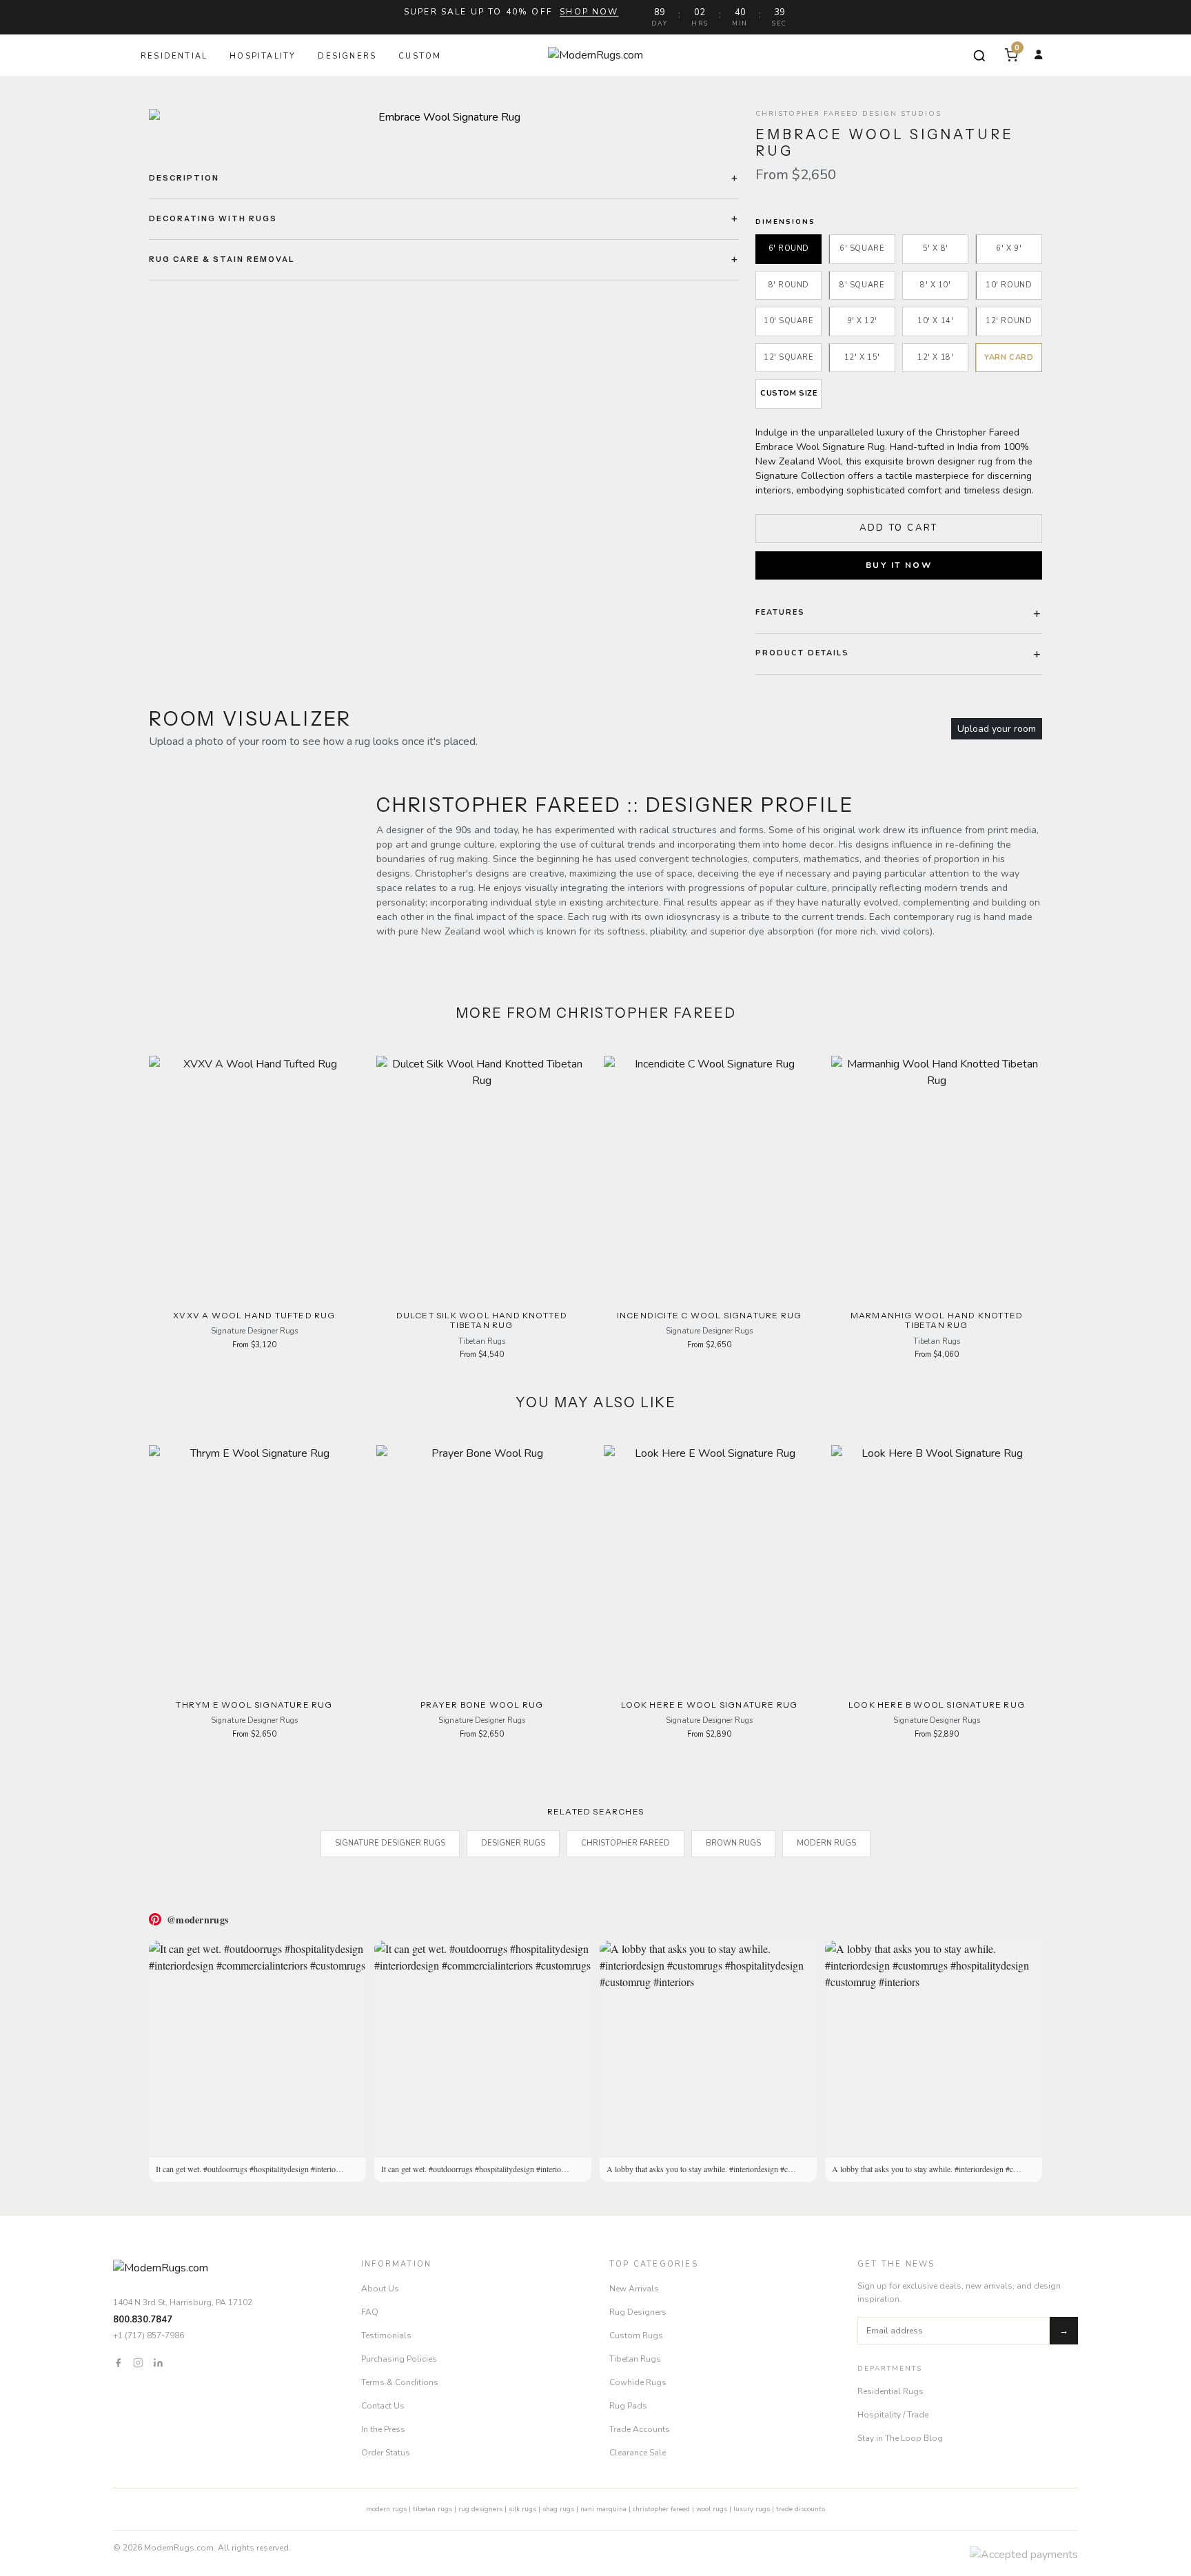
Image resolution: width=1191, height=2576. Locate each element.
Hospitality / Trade (893, 2415)
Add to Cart (899, 528)
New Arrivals (634, 2289)
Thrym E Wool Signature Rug (254, 1705)
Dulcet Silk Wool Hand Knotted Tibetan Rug (482, 1320)
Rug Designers (638, 2312)
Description (184, 178)
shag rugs (558, 2509)
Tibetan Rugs (635, 2359)
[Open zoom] (444, 117)
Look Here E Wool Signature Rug (710, 1705)
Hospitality (263, 56)
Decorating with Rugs (213, 218)
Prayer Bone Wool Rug (482, 1705)
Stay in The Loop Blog (900, 2438)
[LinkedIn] (158, 2362)
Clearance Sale (638, 2453)
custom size (788, 393)
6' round (789, 248)
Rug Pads (628, 2406)
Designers (347, 56)
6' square (862, 248)
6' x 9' (1009, 248)
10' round (1009, 285)
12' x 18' (935, 357)
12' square (789, 357)
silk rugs (522, 2509)
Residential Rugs (890, 2391)
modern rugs (386, 2509)
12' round (1009, 321)
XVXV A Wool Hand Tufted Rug (254, 1315)
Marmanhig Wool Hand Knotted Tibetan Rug (937, 1320)
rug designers (480, 2509)
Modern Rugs (826, 1843)
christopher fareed (661, 2509)
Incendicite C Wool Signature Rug (709, 1315)
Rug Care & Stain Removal (222, 259)
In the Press (383, 2429)
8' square (862, 285)
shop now (589, 12)
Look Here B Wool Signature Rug (937, 1705)
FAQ (370, 2312)
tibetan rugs (432, 2509)
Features (780, 612)
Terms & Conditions (400, 2382)
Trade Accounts (640, 2429)
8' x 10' (935, 285)
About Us (380, 2289)
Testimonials (386, 2335)
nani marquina (603, 2509)
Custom (420, 56)
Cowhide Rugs (638, 2382)
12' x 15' (862, 357)
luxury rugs (752, 2509)
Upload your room (997, 729)
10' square (789, 321)
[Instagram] (138, 2362)
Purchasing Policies (399, 2359)
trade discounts (801, 2509)
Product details (802, 653)
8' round (789, 285)
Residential (174, 56)
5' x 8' (936, 248)
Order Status (386, 2453)
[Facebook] (118, 2362)
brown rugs (733, 1843)
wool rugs (712, 2509)
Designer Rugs (513, 1843)
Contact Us (383, 2406)
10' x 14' (935, 321)
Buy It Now (899, 565)
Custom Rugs (636, 2335)
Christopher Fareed (625, 1843)
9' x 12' (862, 321)
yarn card (1009, 357)
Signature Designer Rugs (390, 1843)
